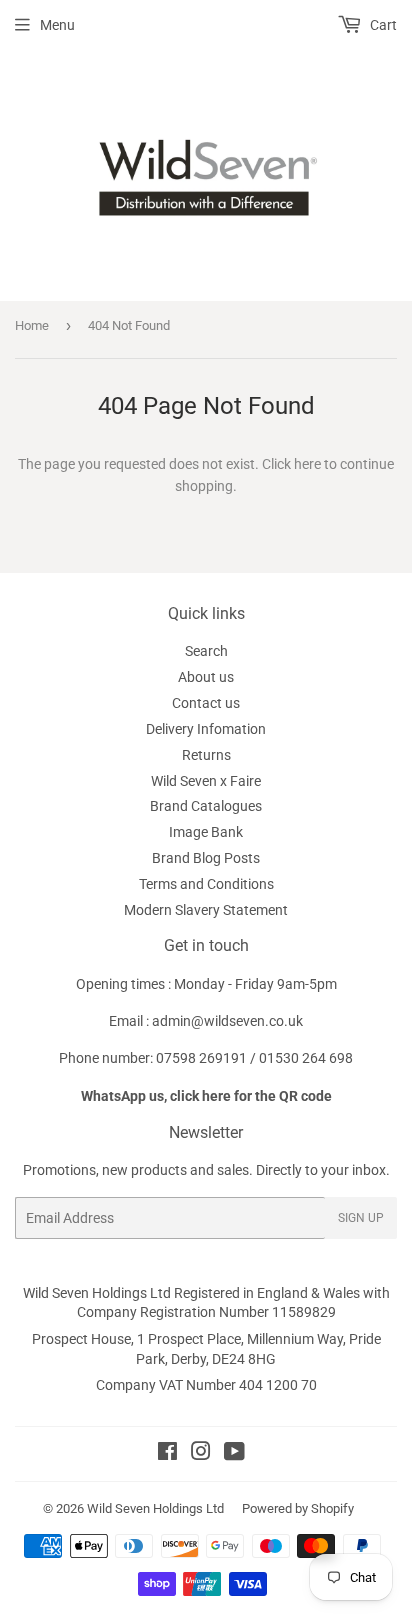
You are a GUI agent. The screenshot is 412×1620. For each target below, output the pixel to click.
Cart (382, 25)
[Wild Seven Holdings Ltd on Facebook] (167, 1454)
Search (206, 651)
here (307, 464)
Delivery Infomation (206, 729)
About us (206, 677)
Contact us (206, 703)
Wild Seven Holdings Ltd (155, 1508)
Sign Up (361, 1218)
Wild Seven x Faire (206, 781)
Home (32, 325)
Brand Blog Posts (206, 858)
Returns (206, 755)
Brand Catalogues (206, 806)
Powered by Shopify (298, 1508)
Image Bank (206, 832)
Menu (57, 25)
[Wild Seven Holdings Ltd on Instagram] (201, 1454)
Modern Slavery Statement (206, 910)
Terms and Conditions (206, 884)
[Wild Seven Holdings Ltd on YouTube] (234, 1454)
